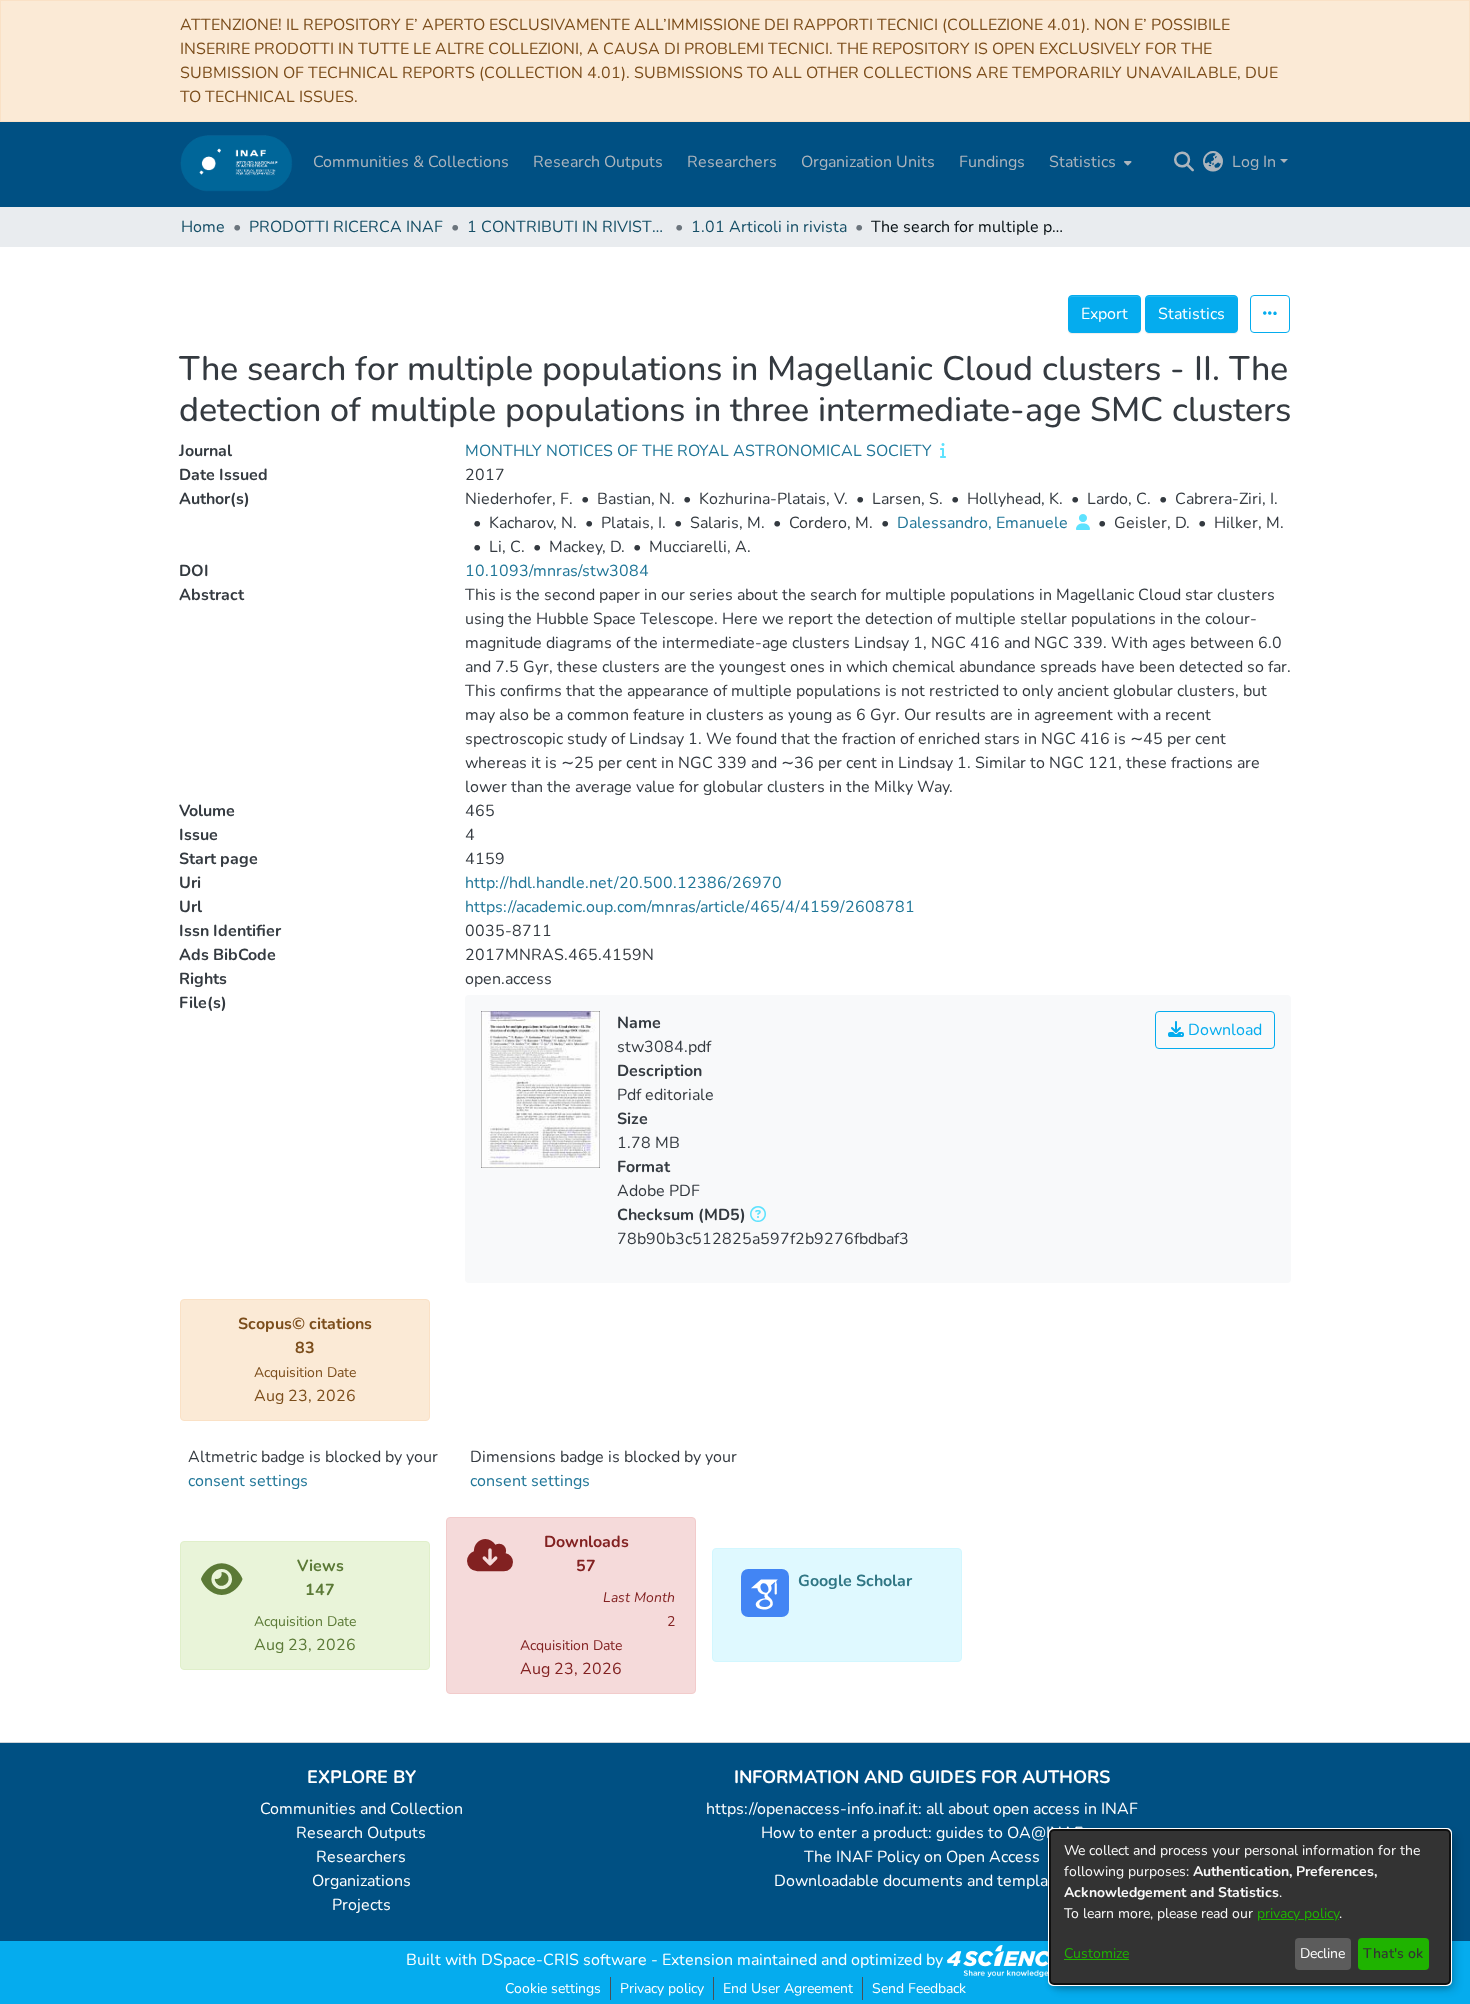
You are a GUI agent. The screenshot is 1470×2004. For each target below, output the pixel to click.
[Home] (236, 162)
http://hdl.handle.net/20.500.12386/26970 (623, 883)
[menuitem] (1088, 162)
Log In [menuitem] (1254, 162)
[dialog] (1250, 1907)
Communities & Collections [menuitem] (411, 162)
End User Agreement (788, 1988)
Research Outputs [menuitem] (598, 162)
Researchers (361, 1857)
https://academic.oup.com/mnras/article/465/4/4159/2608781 (690, 907)
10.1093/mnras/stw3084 (557, 571)
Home (203, 227)
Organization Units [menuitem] (868, 162)
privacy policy (1298, 1913)
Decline (1322, 1953)
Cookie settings (553, 1988)
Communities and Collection (361, 1809)
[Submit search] (1184, 162)
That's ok (1393, 1953)
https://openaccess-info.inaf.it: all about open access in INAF (922, 1809)
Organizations (361, 1881)
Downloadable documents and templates (922, 1881)
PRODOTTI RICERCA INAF (346, 227)
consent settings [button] (248, 1481)
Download (1223, 1030)
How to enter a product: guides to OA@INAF (922, 1833)
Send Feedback (919, 1988)
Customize (1096, 1953)
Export (1104, 314)
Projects (361, 1905)
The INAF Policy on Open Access (922, 1857)
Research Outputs (361, 1833)
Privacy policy (662, 1988)
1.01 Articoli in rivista (769, 227)
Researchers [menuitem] (732, 162)
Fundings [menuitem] (992, 162)
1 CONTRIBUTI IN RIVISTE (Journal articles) (567, 227)
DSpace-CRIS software (564, 1960)
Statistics (1191, 314)
